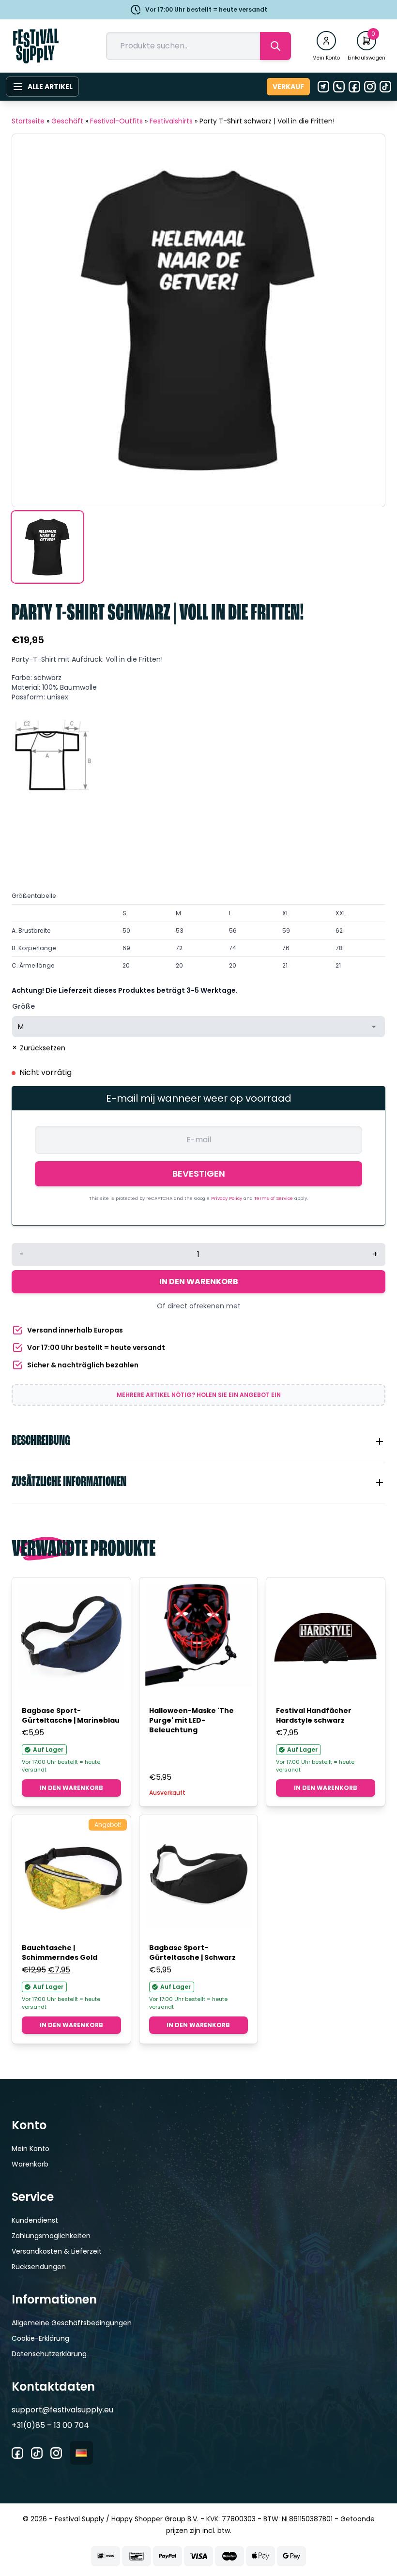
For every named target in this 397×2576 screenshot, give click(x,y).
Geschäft (67, 121)
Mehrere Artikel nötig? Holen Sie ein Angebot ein (199, 1395)
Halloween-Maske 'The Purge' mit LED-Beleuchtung (191, 1720)
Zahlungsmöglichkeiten (51, 2236)
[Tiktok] (385, 87)
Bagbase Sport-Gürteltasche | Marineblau (71, 1715)
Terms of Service (274, 1198)
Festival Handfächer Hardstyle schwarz (314, 1715)
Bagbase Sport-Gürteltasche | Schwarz (192, 1953)
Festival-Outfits (116, 121)
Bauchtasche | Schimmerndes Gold (60, 1953)
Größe (23, 1006)
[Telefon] (339, 87)
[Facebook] (354, 87)
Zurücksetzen (43, 1048)
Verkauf (288, 87)
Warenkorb (30, 2164)
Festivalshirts (171, 121)
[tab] (198, 1441)
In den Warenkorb (199, 1281)
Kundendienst (35, 2220)
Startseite (28, 121)
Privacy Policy (227, 1198)
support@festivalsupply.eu (62, 2410)
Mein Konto (31, 2149)
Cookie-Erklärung (40, 2338)
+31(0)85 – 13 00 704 (50, 2425)
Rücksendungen (39, 2267)
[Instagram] (370, 87)
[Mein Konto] (326, 41)
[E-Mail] (323, 87)
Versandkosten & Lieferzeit (57, 2251)
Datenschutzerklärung (49, 2354)
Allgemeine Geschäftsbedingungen (72, 2323)
